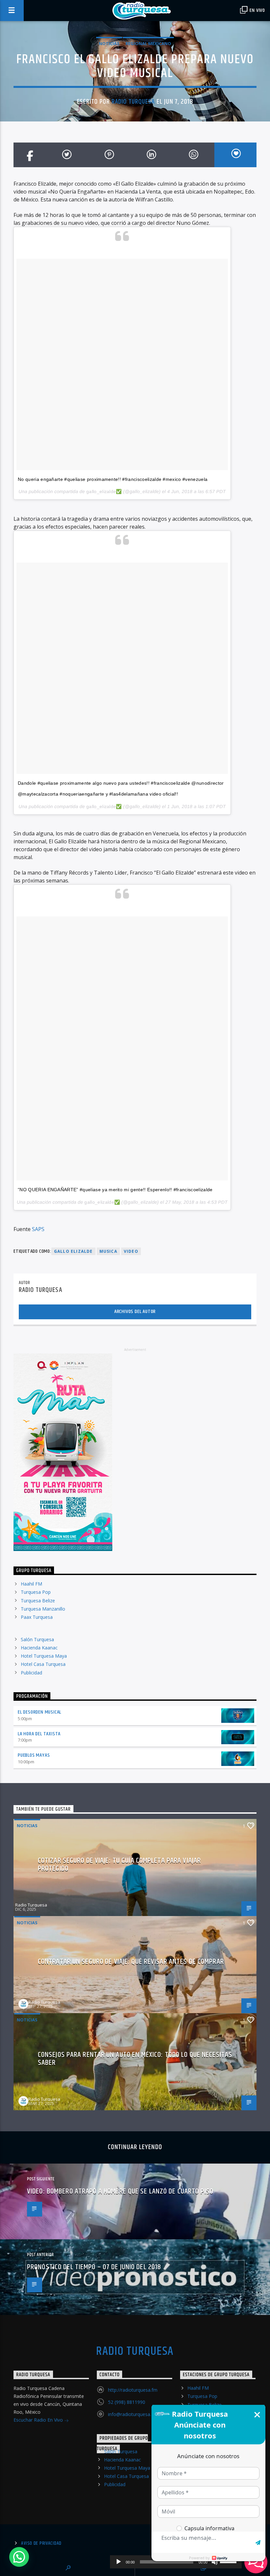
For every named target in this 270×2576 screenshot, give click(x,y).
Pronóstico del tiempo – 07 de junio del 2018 (94, 2267)
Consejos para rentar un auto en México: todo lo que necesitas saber (135, 2059)
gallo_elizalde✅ (104, 491)
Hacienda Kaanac (39, 1648)
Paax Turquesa (37, 1617)
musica (108, 1251)
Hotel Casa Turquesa (43, 1664)
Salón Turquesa (37, 1639)
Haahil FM (31, 1584)
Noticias (109, 43)
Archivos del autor (135, 1312)
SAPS (38, 1229)
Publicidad (31, 1673)
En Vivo (257, 10)
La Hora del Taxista (39, 1734)
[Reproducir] (119, 2562)
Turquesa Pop (36, 1592)
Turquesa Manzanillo (43, 1609)
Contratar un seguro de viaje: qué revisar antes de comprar (131, 1962)
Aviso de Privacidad (41, 2543)
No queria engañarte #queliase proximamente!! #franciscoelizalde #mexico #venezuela (113, 479)
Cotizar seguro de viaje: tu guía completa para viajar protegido (119, 1865)
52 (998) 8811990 (127, 2402)
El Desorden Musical (40, 1712)
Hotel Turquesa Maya (44, 1656)
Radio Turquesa (133, 102)
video (131, 1251)
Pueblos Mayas (34, 1755)
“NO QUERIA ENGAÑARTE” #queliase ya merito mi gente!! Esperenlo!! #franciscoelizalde (115, 1190)
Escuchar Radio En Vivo (39, 2420)
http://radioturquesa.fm (133, 2390)
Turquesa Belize (38, 1601)
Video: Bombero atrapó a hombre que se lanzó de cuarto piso (120, 2191)
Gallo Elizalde (73, 1251)
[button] (19, 2557)
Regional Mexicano (148, 43)
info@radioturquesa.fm (133, 2414)
